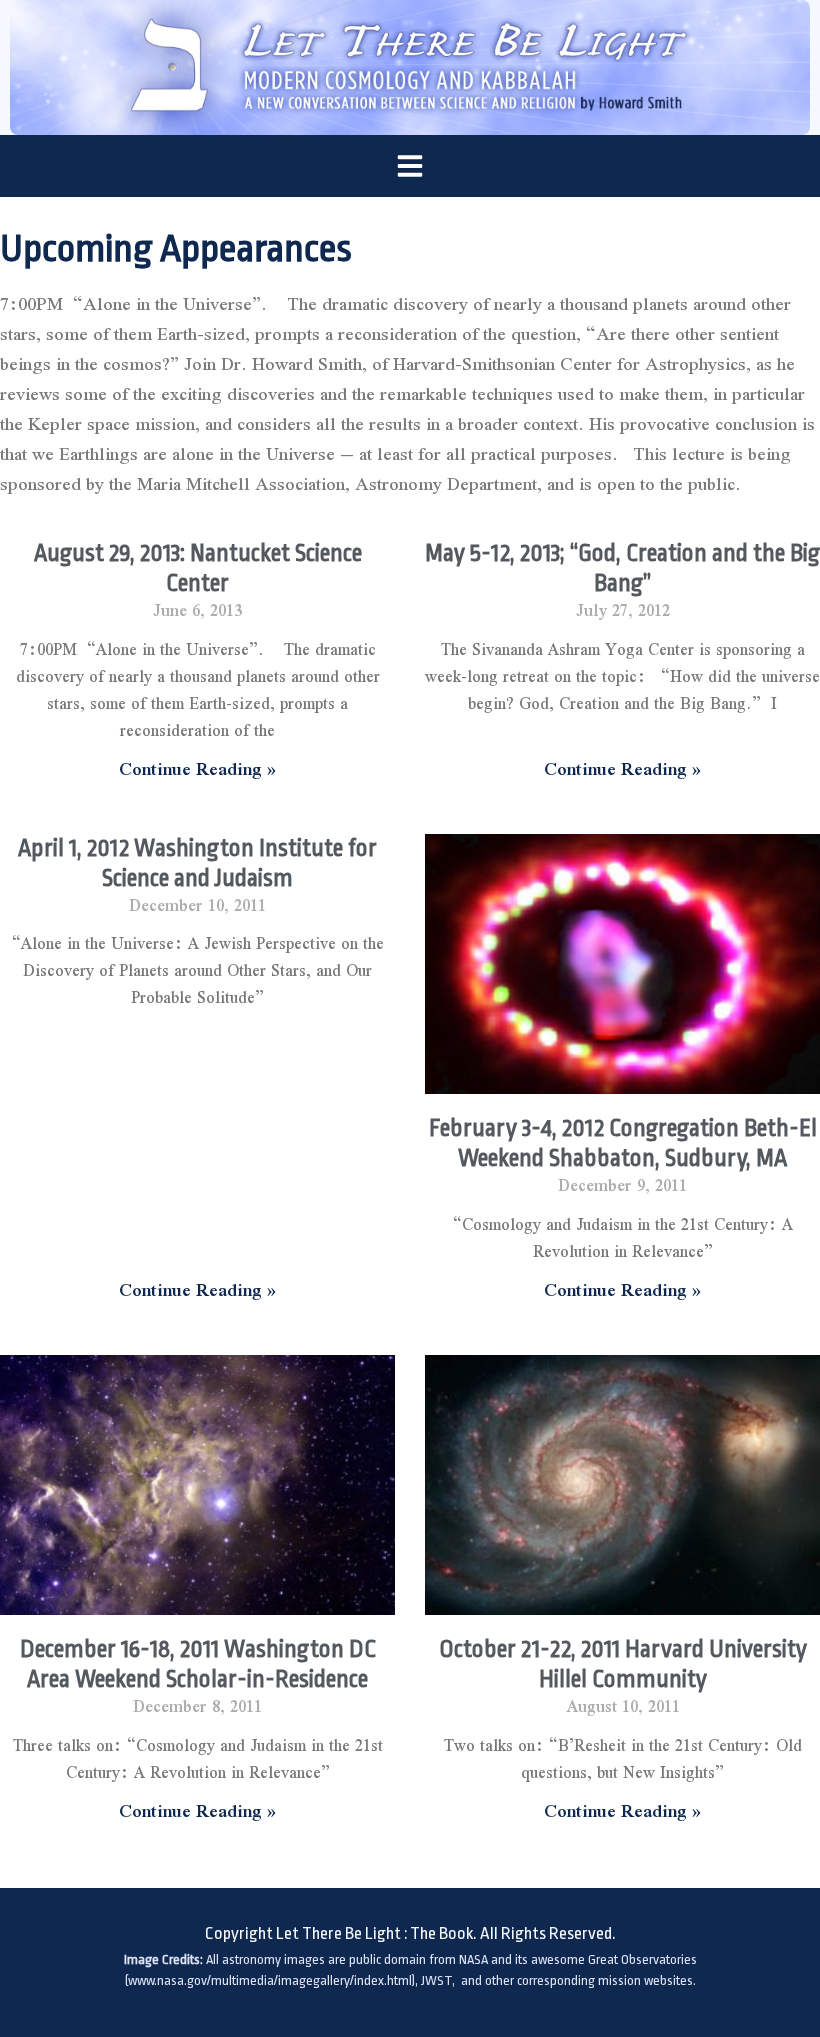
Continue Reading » (197, 768)
